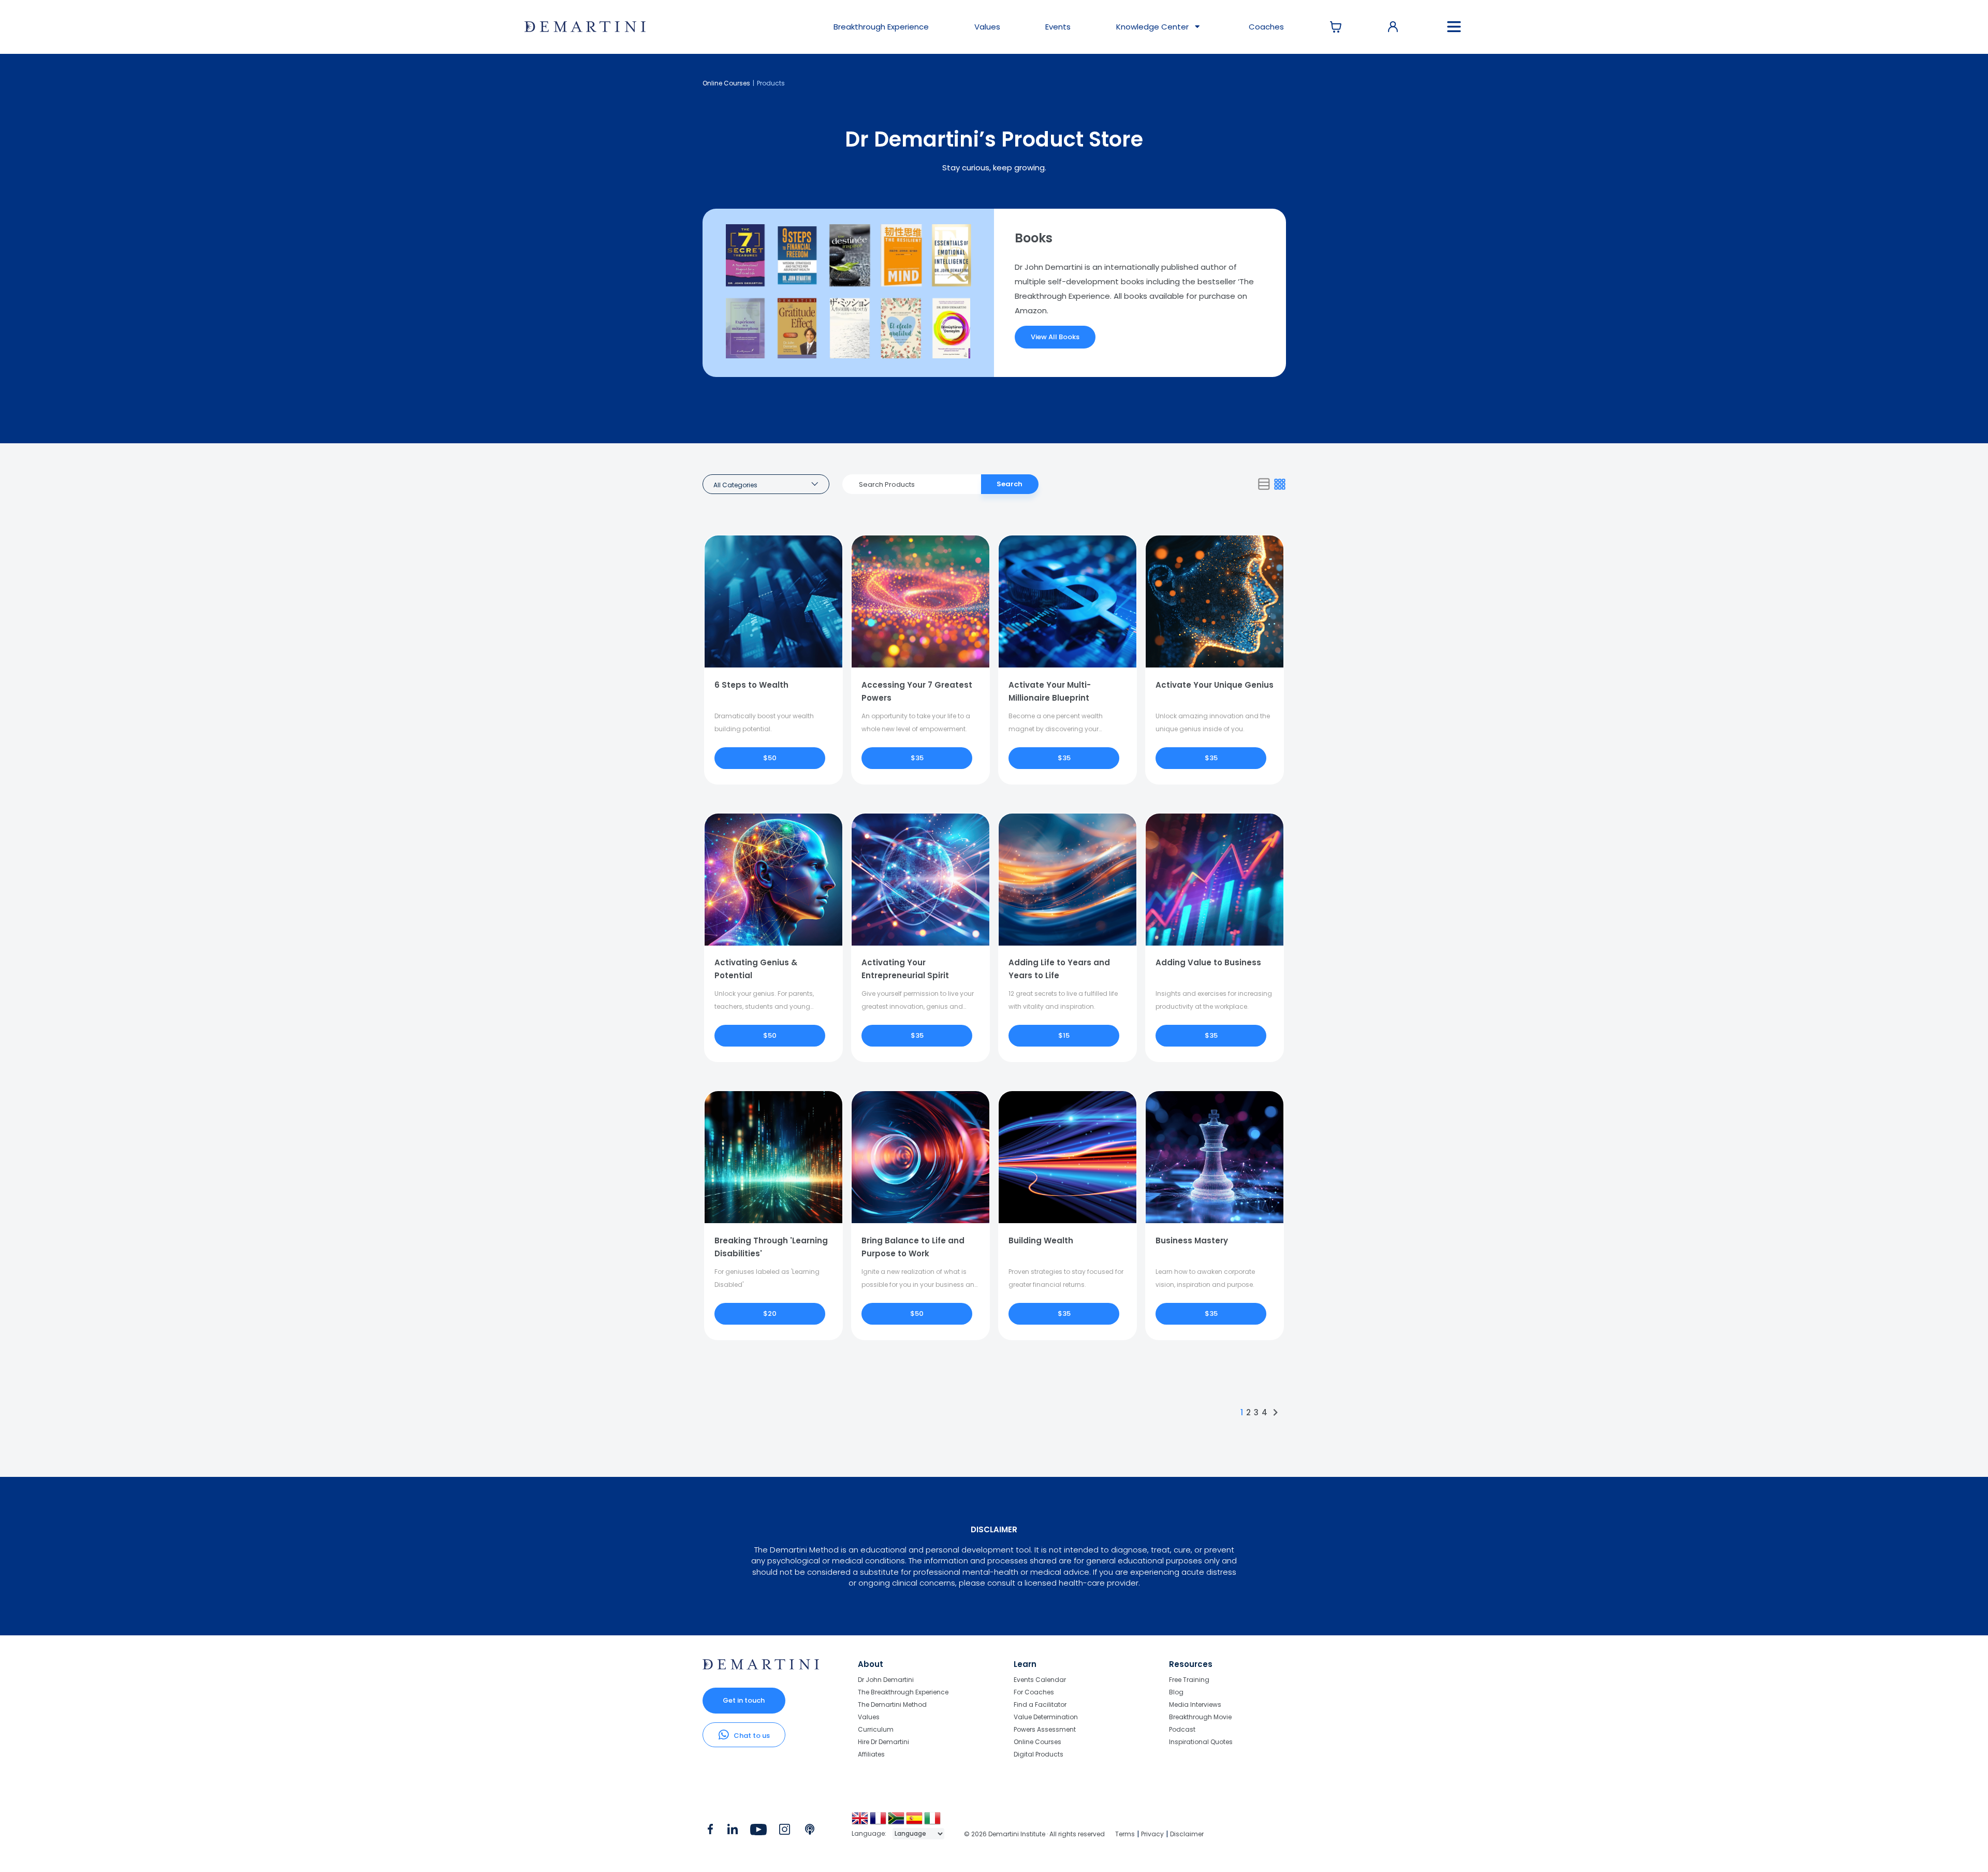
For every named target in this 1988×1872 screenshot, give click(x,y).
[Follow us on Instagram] (785, 1832)
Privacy (1152, 1834)
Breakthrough (881, 27)
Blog (1176, 1692)
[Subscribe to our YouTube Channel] (758, 1832)
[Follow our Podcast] (810, 1832)
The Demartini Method (892, 1704)
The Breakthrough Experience (903, 1692)
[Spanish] (915, 1822)
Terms (1125, 1834)
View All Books (1055, 337)
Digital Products (1039, 1754)
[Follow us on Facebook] (710, 1832)
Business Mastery (1192, 1240)
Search (1010, 484)
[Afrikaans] (897, 1822)
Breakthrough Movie (1200, 1717)
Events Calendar (1040, 1680)
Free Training (1189, 1680)
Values (987, 27)
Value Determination (1046, 1717)
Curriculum (876, 1729)
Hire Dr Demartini (883, 1742)
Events (1058, 27)
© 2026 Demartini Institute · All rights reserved (1034, 1834)
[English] (861, 1822)
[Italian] (933, 1822)
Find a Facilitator (1040, 1704)
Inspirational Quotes (1201, 1742)
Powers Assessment (1045, 1729)
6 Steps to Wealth (751, 685)
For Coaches (1034, 1692)
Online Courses (726, 83)
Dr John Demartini (886, 1680)
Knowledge (1152, 27)
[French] (879, 1822)
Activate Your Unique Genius (1215, 685)
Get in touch (744, 1700)
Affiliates (871, 1754)
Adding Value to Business (1208, 962)
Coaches (1266, 27)
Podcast (1182, 1729)
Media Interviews (1195, 1704)
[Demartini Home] (761, 1667)
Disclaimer (1187, 1834)
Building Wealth (1041, 1240)
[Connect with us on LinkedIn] (732, 1832)
